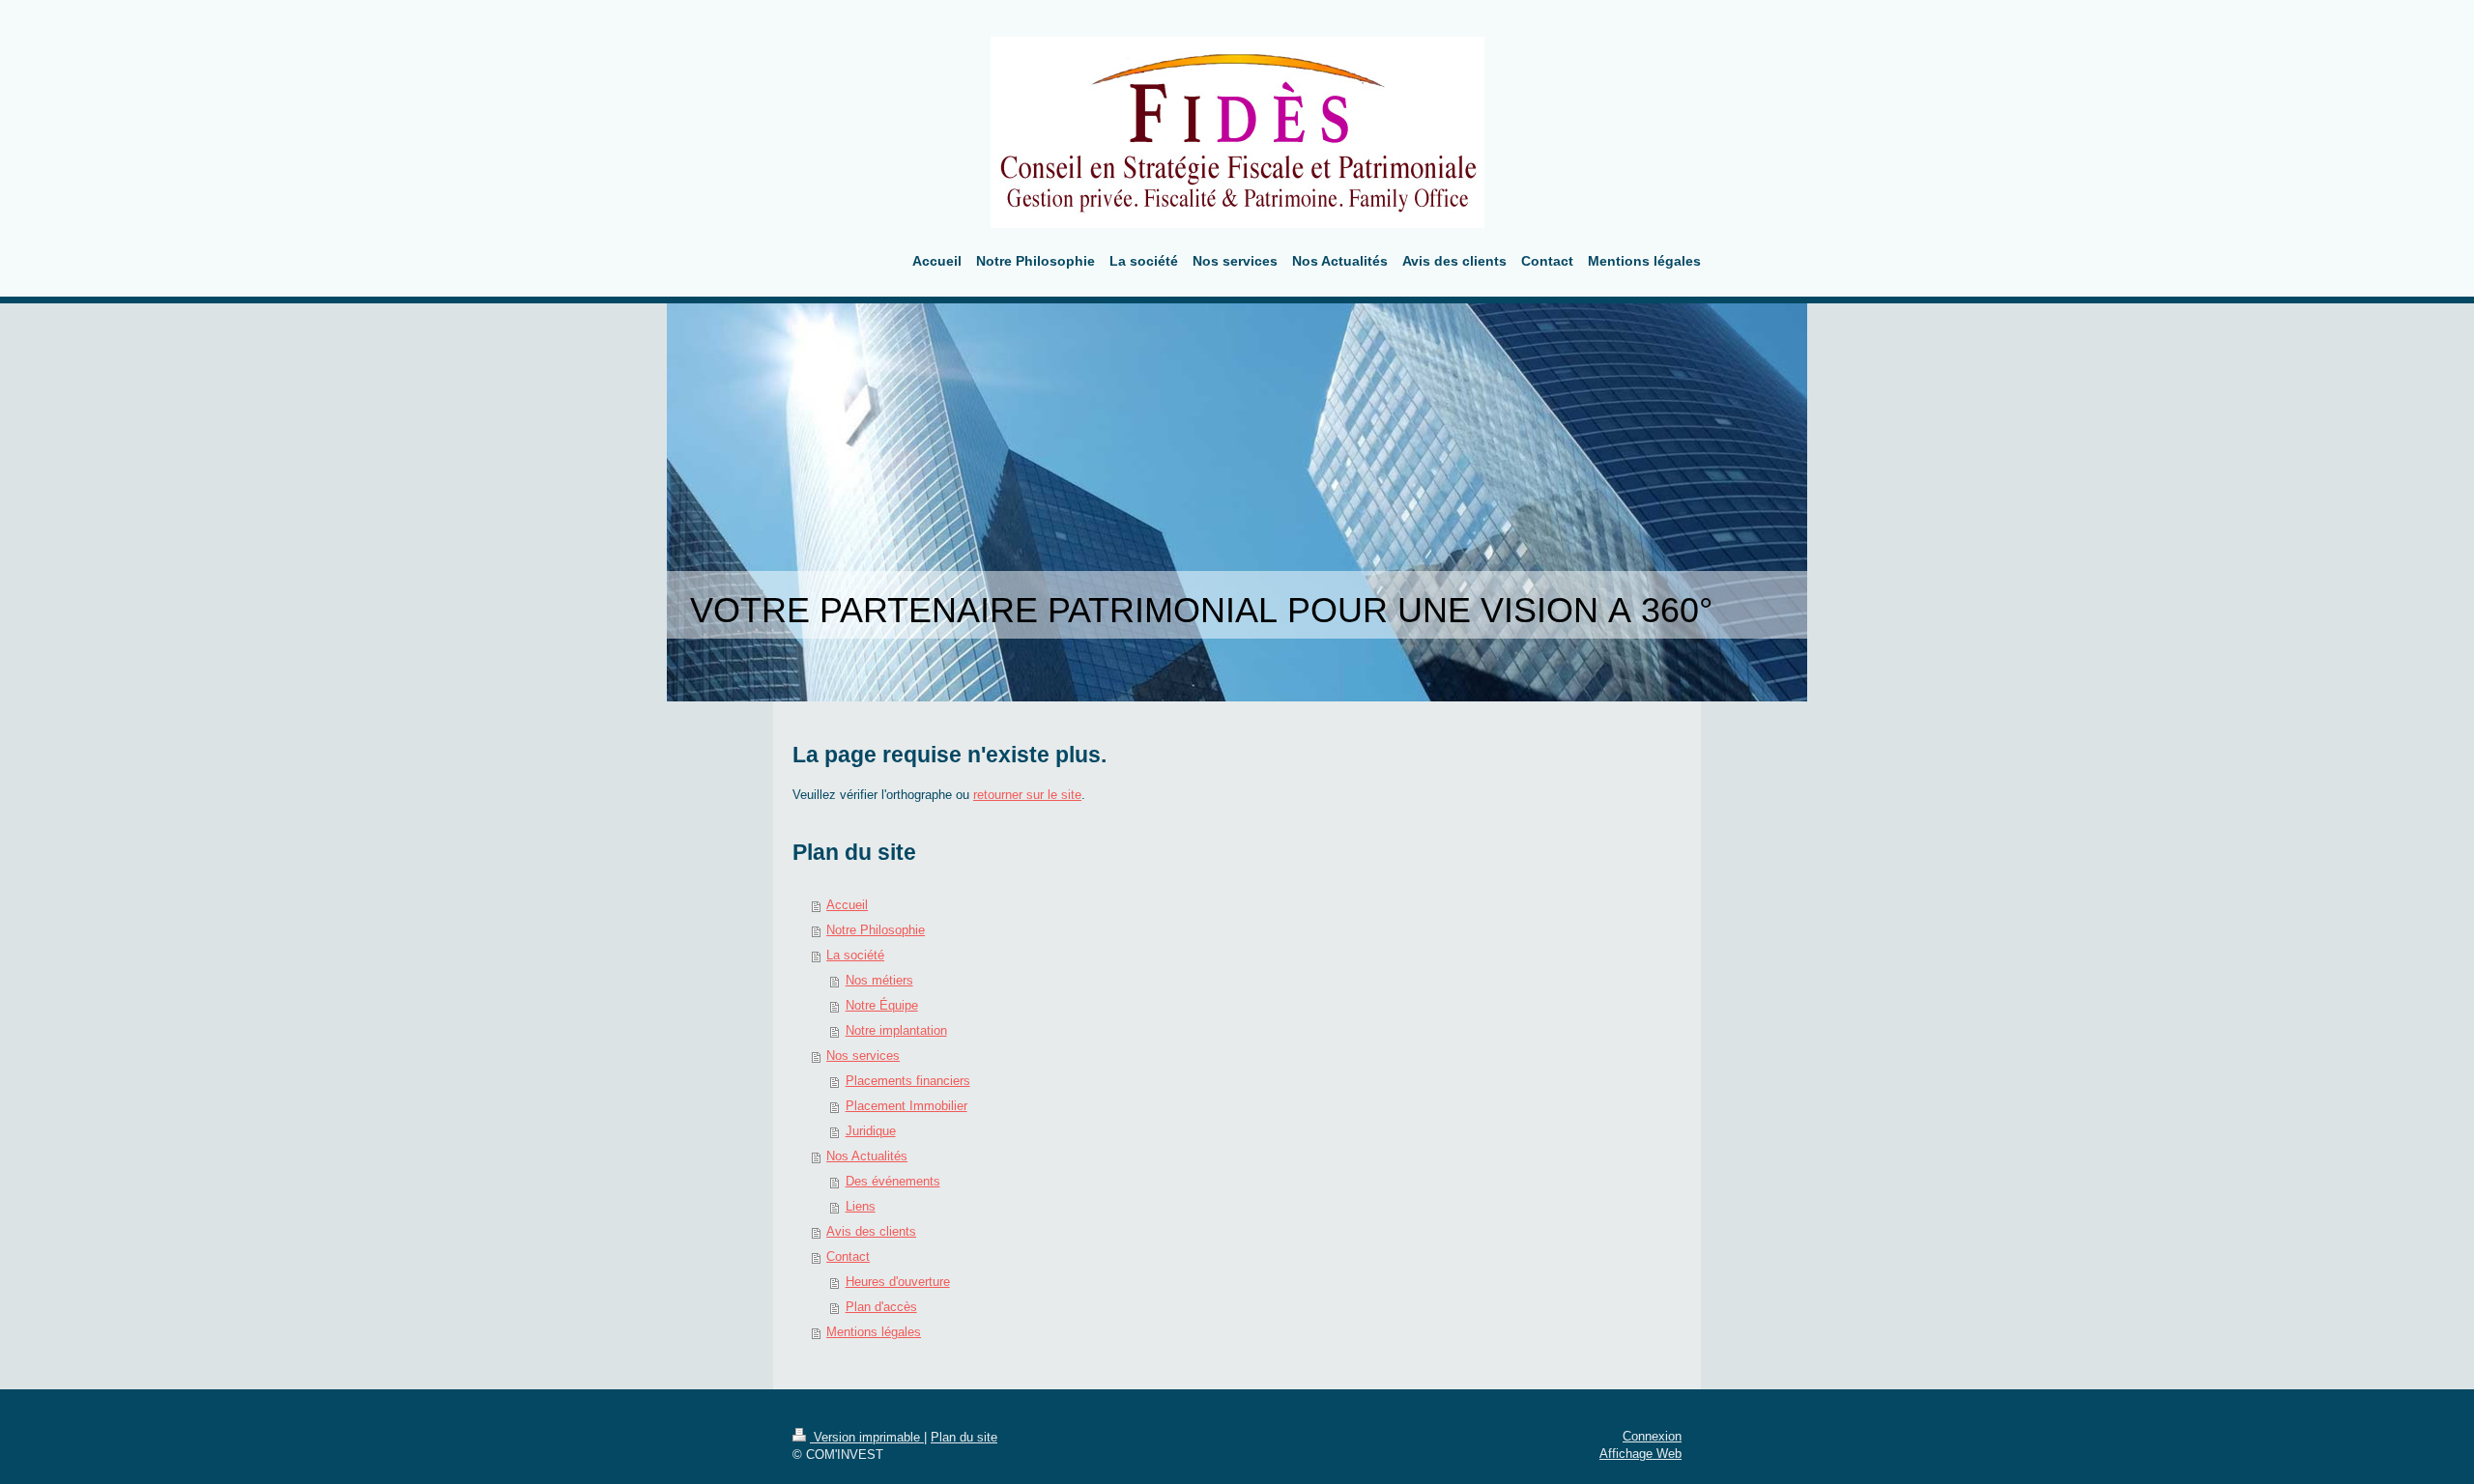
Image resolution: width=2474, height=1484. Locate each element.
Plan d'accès (881, 1307)
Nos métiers (879, 980)
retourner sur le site (1027, 795)
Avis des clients (871, 1231)
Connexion (1652, 1436)
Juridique (871, 1131)
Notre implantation (896, 1030)
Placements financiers (908, 1081)
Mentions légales (874, 1332)
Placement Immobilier (906, 1106)
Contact (848, 1256)
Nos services (863, 1056)
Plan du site (964, 1437)
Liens (861, 1206)
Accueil (847, 905)
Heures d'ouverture (898, 1282)
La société (855, 955)
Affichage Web (1640, 1454)
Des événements (893, 1181)
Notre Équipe (882, 1005)
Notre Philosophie (876, 930)
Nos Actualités (867, 1156)
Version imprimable (867, 1437)
